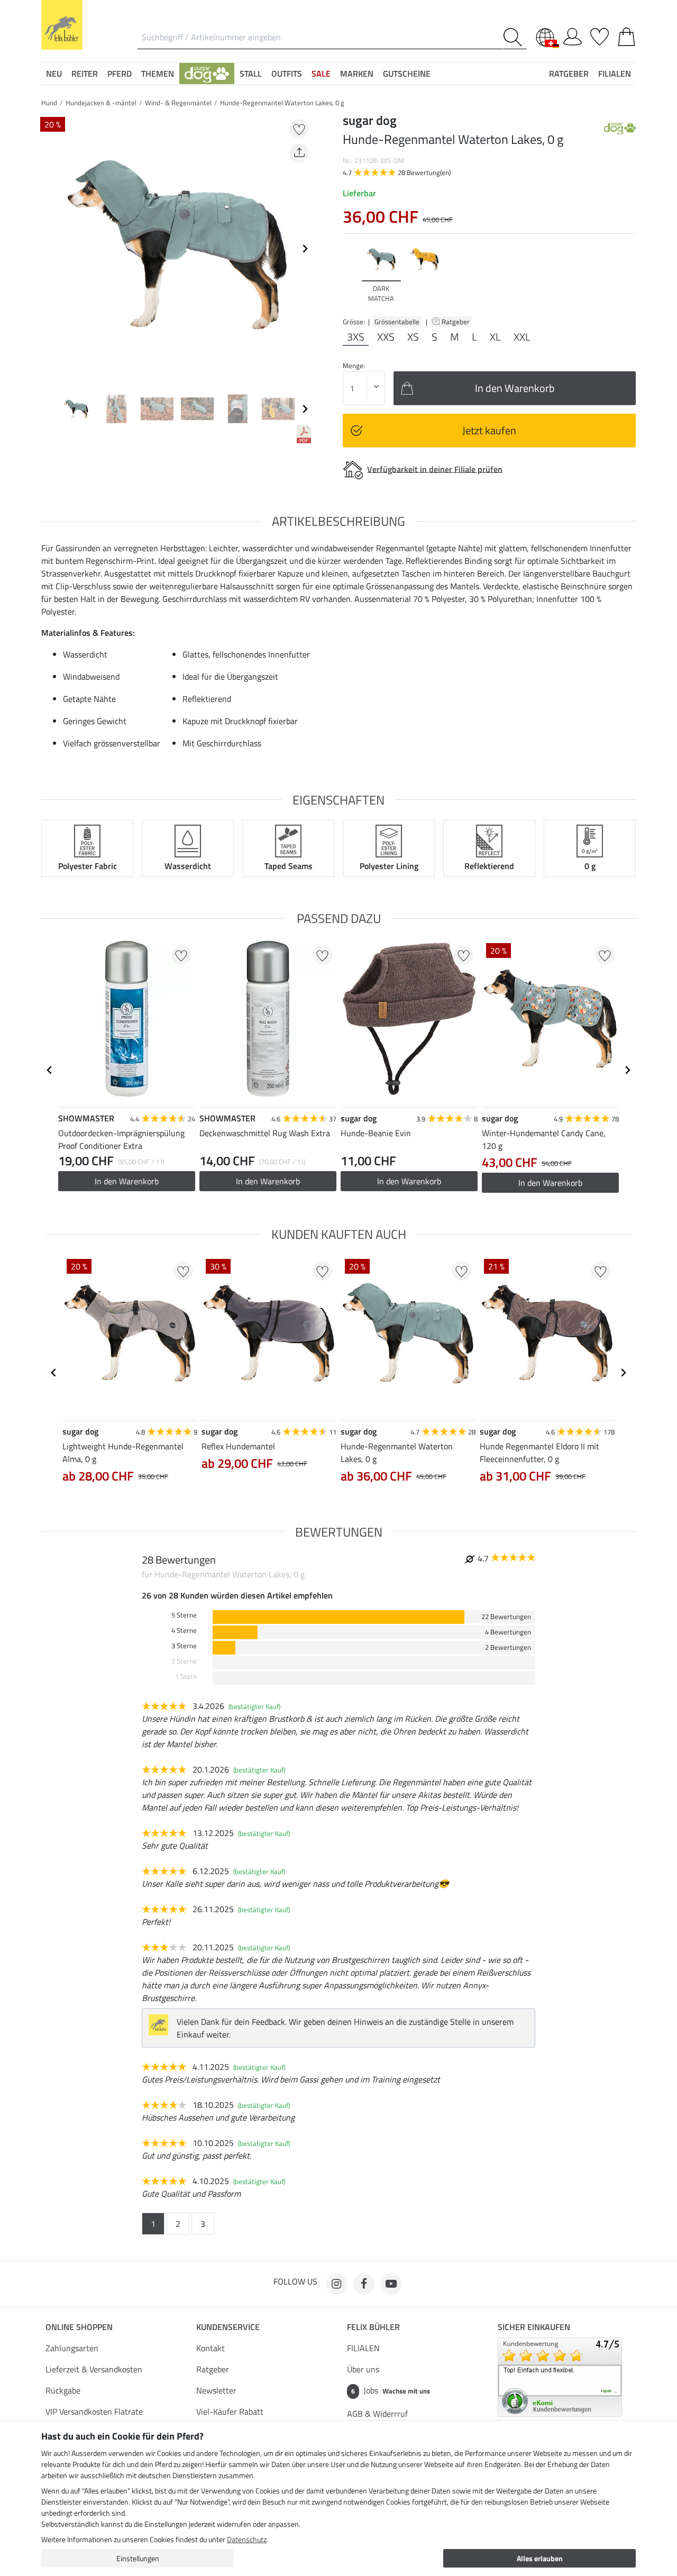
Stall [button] (251, 74)
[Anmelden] (573, 35)
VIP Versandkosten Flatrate (94, 2411)
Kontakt (211, 2348)
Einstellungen (138, 2558)
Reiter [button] (85, 74)
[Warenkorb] (626, 35)
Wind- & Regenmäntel (178, 103)
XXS (386, 337)
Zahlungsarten (72, 2348)
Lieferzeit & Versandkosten (94, 2369)
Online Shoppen (79, 2327)
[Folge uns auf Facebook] (364, 2284)
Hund (49, 103)
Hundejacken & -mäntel (101, 103)
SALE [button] (321, 74)
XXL (522, 337)
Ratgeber (456, 322)
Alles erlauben (540, 2558)
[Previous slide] (50, 249)
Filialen (615, 74)
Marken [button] (357, 74)
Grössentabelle (397, 322)
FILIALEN (363, 2348)
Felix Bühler (373, 2327)
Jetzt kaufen (489, 430)
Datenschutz (247, 2539)
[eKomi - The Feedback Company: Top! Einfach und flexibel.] (560, 2376)
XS (413, 337)
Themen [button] (158, 74)
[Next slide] (305, 249)
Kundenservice (228, 2327)
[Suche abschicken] (515, 37)
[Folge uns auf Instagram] (336, 2284)
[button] (207, 74)
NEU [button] (54, 74)
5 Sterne (184, 1615)
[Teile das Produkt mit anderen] (299, 153)
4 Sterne (184, 1630)
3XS (356, 337)
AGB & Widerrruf (377, 2414)
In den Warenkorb (127, 1181)
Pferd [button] (120, 74)
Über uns (363, 2369)
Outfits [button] (287, 74)
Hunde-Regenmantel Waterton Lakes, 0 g (282, 103)
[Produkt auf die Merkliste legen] (299, 129)
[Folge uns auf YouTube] (391, 2284)
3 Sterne (184, 1646)
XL (495, 337)
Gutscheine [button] (407, 74)
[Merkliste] (600, 35)
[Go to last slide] (50, 1070)
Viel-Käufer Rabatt (230, 2411)
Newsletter (216, 2390)
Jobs (391, 2390)
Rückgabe (63, 2390)
